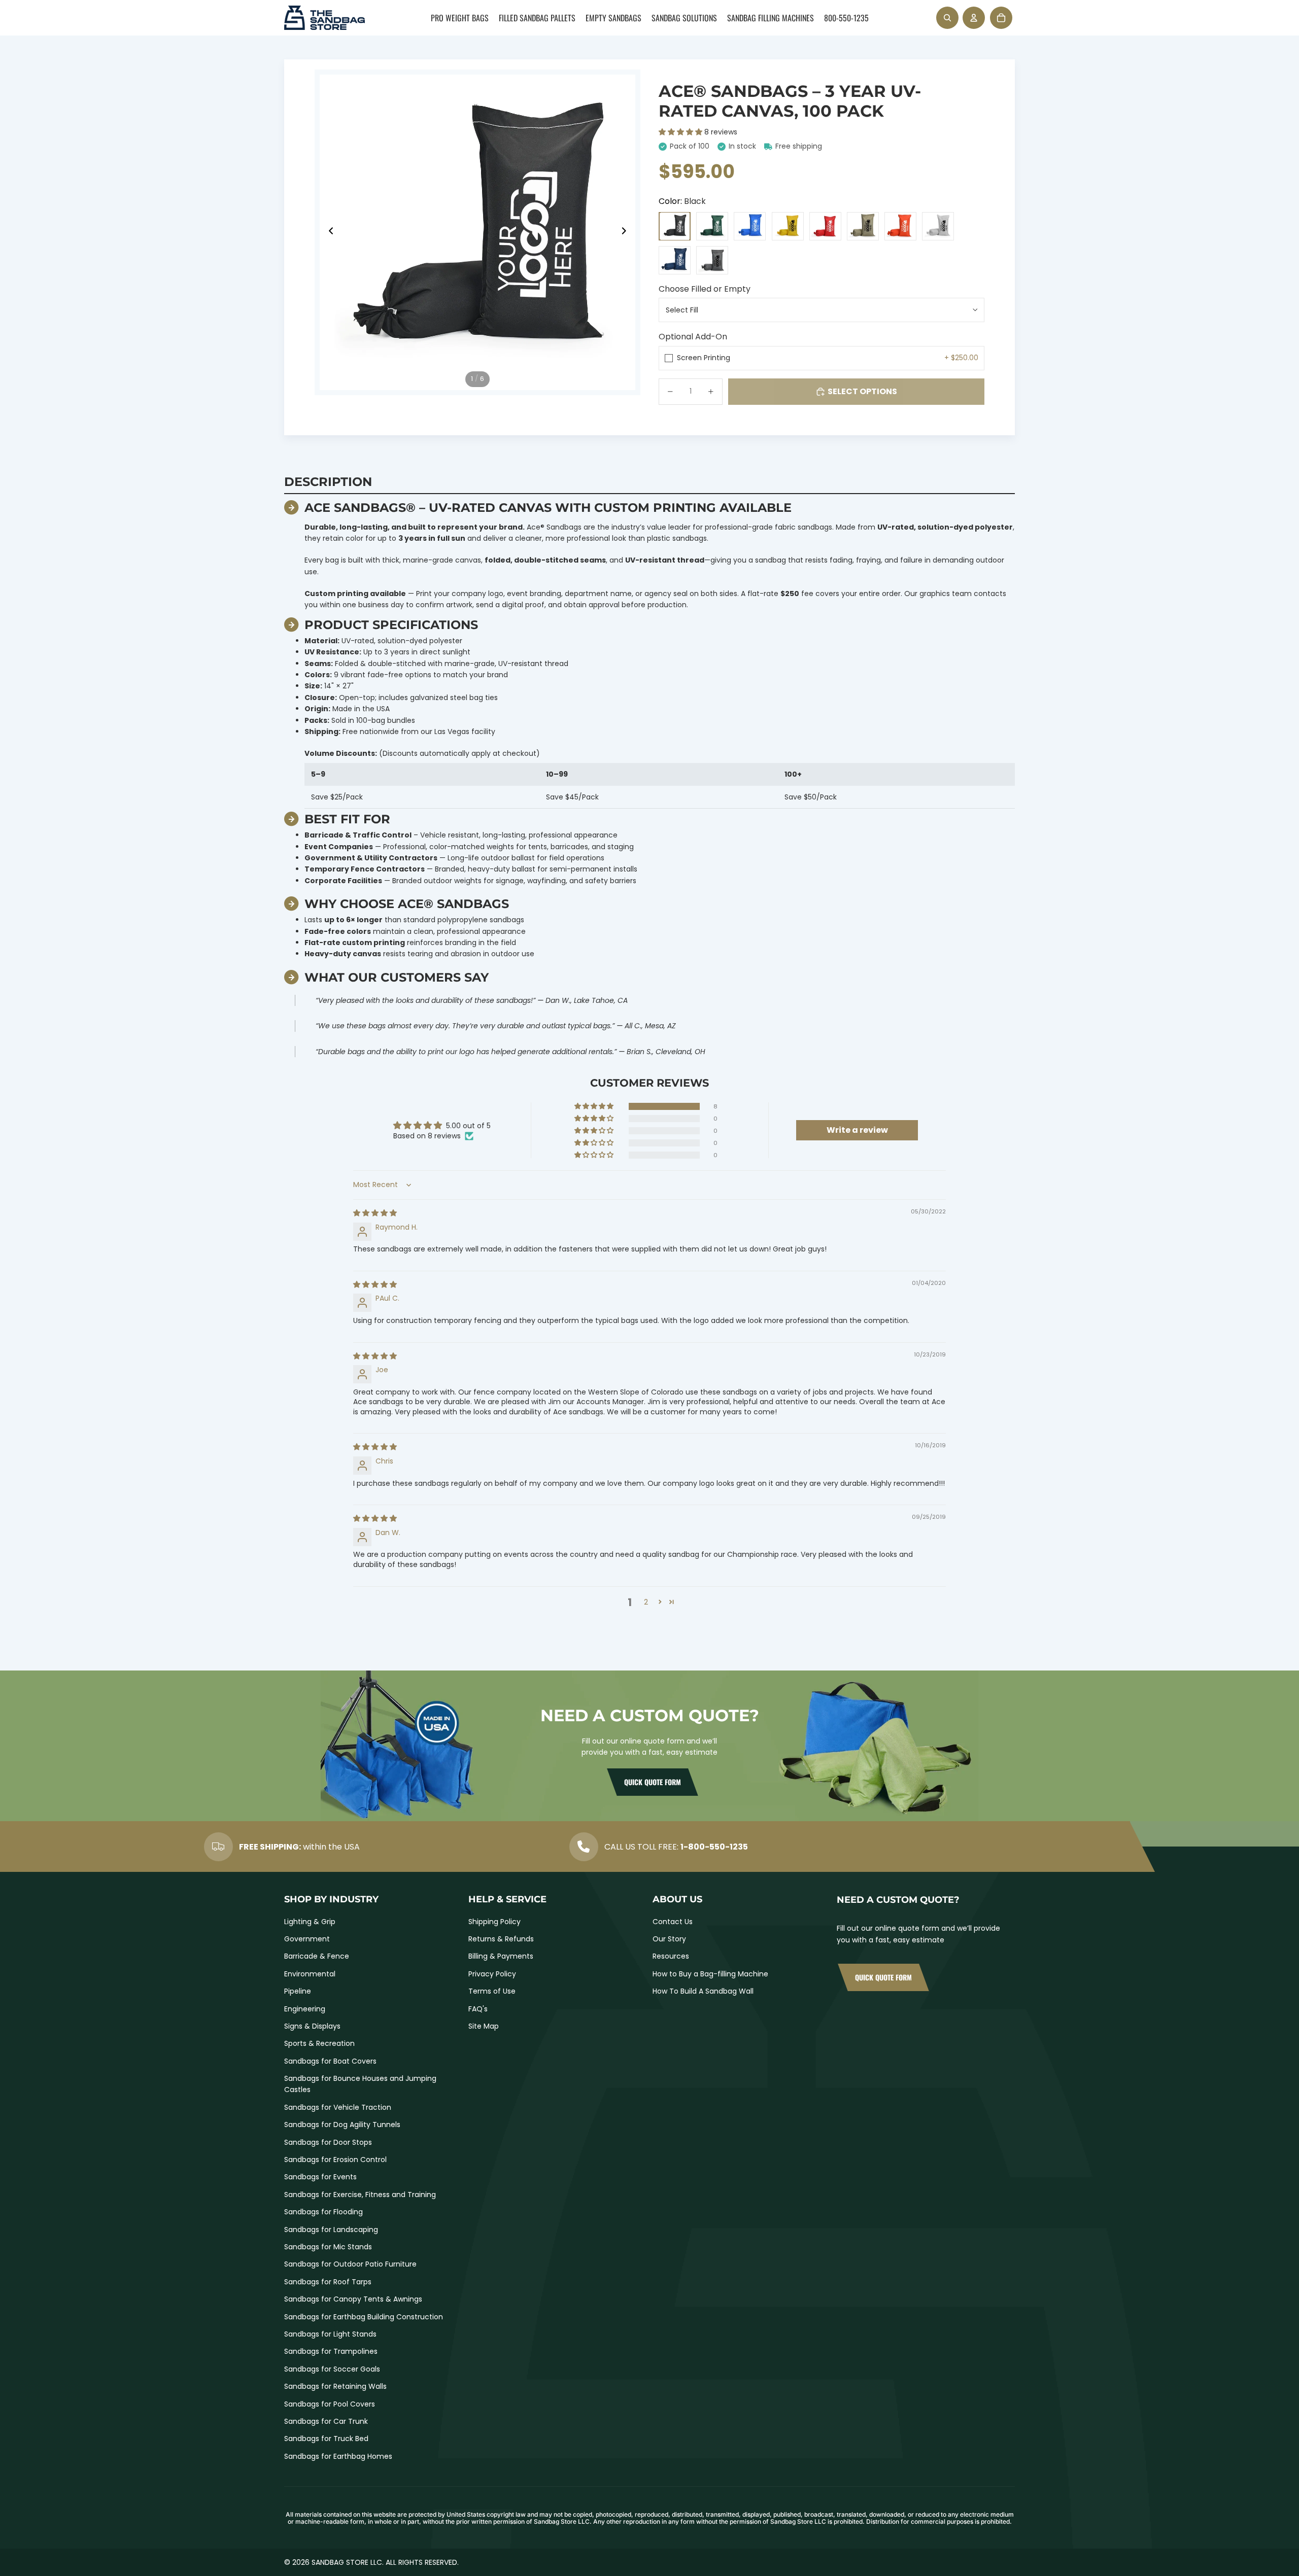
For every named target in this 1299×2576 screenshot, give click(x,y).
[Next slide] (627, 232)
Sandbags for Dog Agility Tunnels (342, 2125)
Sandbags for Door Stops (328, 2142)
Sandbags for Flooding (323, 2212)
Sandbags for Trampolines (331, 2351)
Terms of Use (492, 1991)
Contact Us (673, 1922)
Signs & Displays (312, 2026)
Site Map (484, 2026)
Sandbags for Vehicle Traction (338, 2107)
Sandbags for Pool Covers (330, 2404)
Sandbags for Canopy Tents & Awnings (353, 2299)
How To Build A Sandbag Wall (703, 1991)
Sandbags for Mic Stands (328, 2247)
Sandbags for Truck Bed (326, 2439)
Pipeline (298, 1991)
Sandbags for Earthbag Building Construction (364, 2317)
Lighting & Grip (310, 1922)
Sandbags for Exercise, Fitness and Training (360, 2195)
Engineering (305, 2009)
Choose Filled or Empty (705, 289)
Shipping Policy (494, 1922)
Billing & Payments (501, 1956)
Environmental (310, 1974)
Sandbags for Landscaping (331, 2230)
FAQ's (478, 2009)
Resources (671, 1956)
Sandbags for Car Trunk (326, 2421)
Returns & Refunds (501, 1939)
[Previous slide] (328, 232)
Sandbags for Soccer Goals (332, 2369)
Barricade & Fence (317, 1956)
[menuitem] (460, 18)
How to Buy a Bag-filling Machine (710, 1974)
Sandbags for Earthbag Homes (338, 2456)
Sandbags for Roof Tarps (328, 2282)
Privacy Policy (492, 1974)
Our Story (669, 1939)
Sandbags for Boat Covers (330, 2061)
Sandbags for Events (320, 2177)
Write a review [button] (857, 1130)
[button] (681, 132)
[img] (375, 1213)
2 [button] (646, 1602)
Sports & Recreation (319, 2043)
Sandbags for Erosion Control (335, 2160)
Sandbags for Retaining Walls (335, 2386)
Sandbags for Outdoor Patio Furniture (350, 2264)
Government (307, 1939)
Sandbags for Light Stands (330, 2334)
